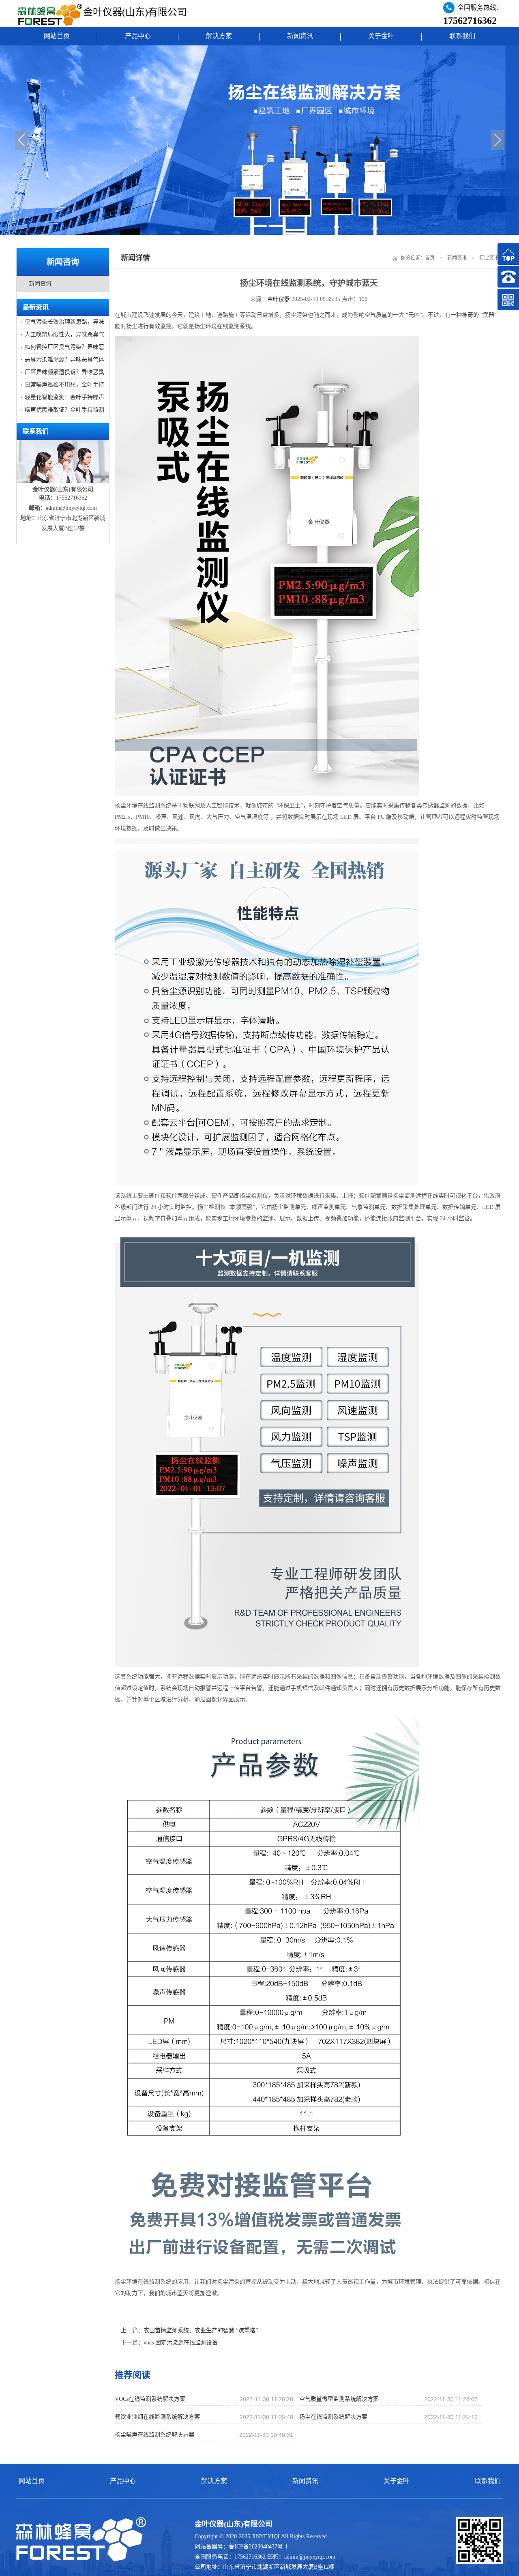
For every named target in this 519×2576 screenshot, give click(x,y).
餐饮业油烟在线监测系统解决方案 (157, 2417)
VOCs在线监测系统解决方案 (150, 2399)
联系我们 (462, 36)
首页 (430, 258)
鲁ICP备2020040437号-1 (258, 2547)
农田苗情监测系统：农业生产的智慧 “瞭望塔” (201, 2330)
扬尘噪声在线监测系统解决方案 (154, 2435)
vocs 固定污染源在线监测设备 (181, 2343)
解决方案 (219, 36)
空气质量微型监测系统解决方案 (339, 2399)
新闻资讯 (300, 36)
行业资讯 (489, 258)
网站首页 (57, 36)
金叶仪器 (279, 299)
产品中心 (138, 36)
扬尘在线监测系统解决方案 (333, 2417)
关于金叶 (381, 36)
